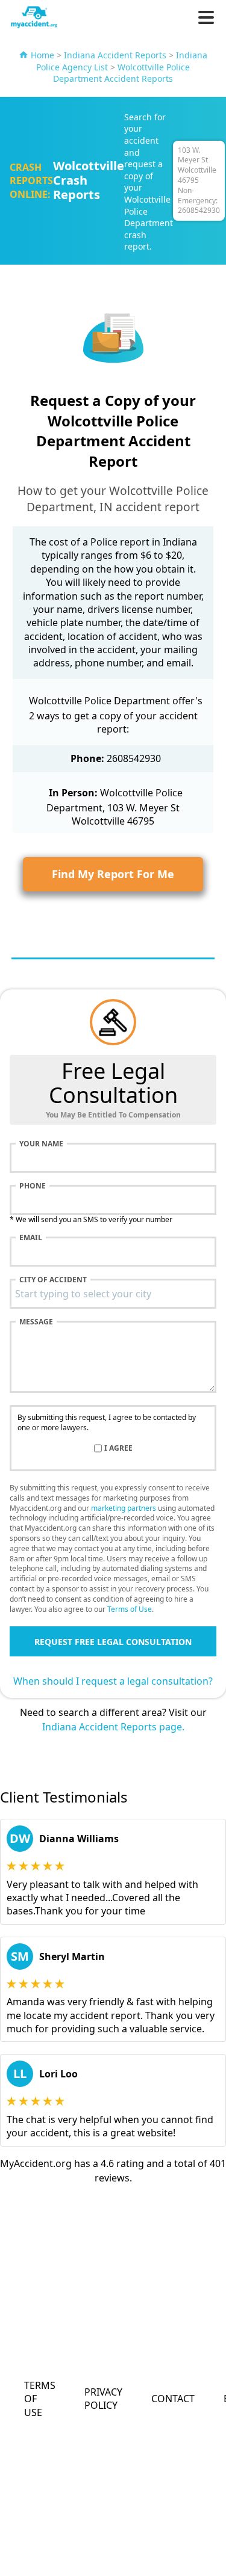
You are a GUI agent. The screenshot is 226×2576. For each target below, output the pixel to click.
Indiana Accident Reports (115, 55)
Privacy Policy (103, 2399)
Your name (41, 1144)
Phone (33, 1186)
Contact (173, 2399)
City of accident (53, 1280)
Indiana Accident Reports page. (113, 1727)
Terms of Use (130, 1609)
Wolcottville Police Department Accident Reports (121, 73)
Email (31, 1238)
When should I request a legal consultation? (113, 1681)
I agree (118, 1448)
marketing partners (124, 1508)
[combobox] (113, 1294)
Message (36, 1322)
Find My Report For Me (113, 874)
